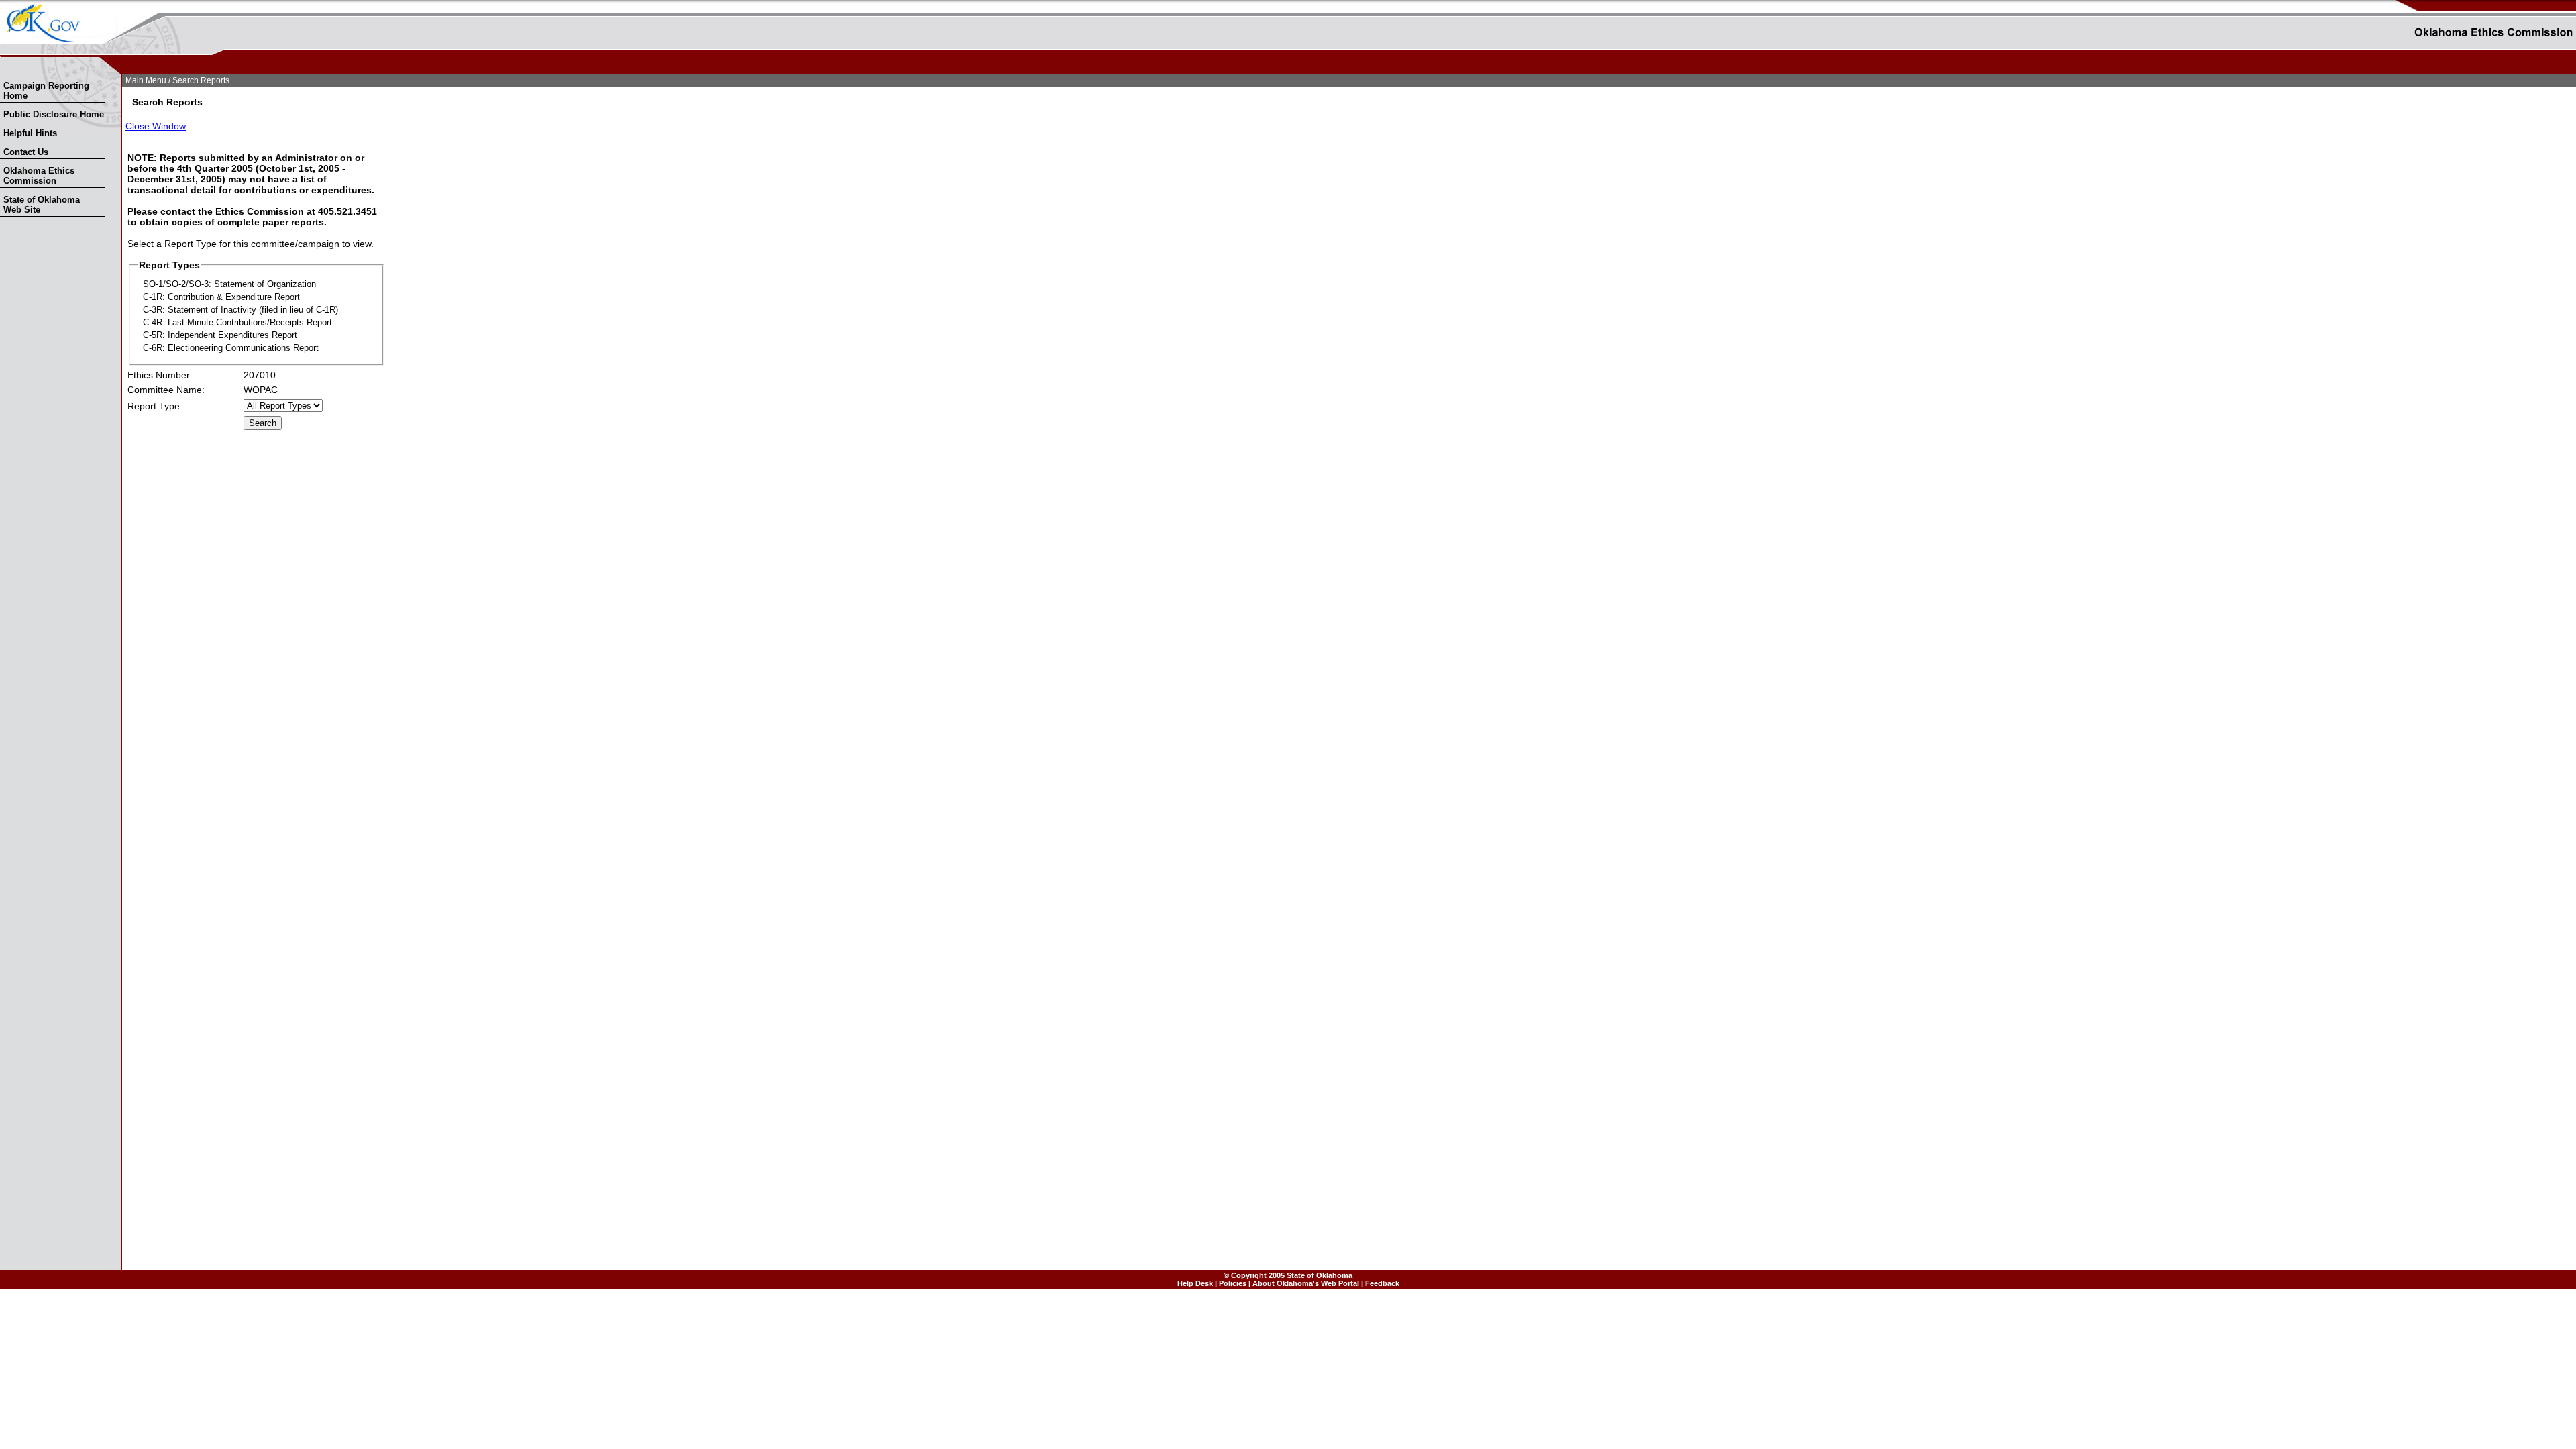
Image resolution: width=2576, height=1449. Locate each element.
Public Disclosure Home (54, 114)
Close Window (156, 126)
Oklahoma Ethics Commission (39, 176)
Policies (1233, 1283)
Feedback (1382, 1283)
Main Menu (146, 80)
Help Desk (1195, 1283)
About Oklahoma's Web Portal (1306, 1283)
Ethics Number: (160, 375)
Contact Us (26, 152)
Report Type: (155, 406)
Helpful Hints (30, 133)
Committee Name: (166, 390)
